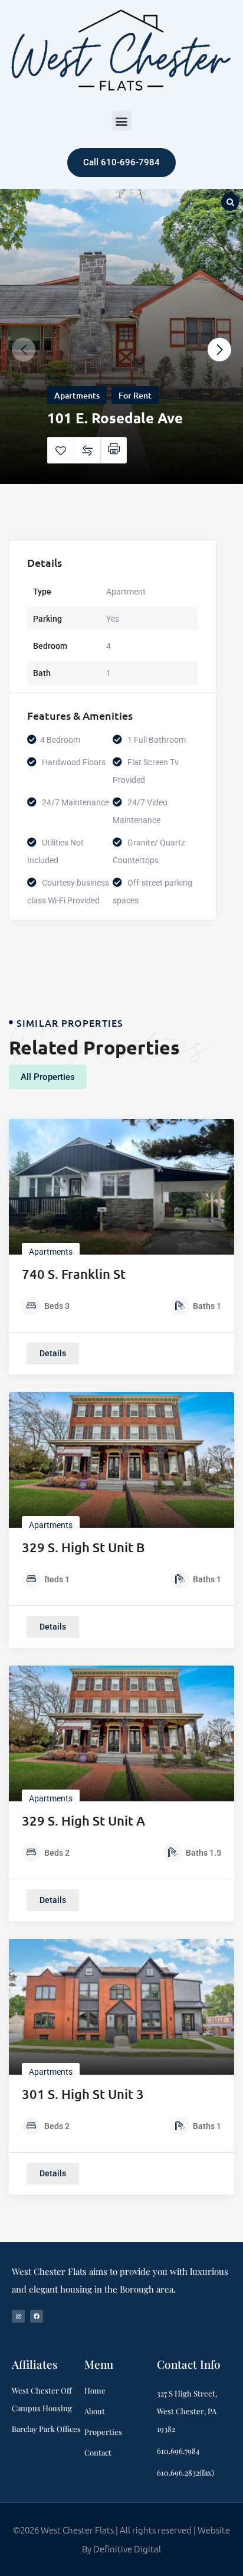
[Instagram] (18, 2316)
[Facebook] (37, 2316)
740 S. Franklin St (74, 1274)
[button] (122, 121)
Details (53, 1353)
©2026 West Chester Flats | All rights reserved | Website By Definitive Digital (121, 2539)
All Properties (48, 1077)
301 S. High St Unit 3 (83, 2094)
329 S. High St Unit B (83, 1547)
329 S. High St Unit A (83, 1821)
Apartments (77, 395)
